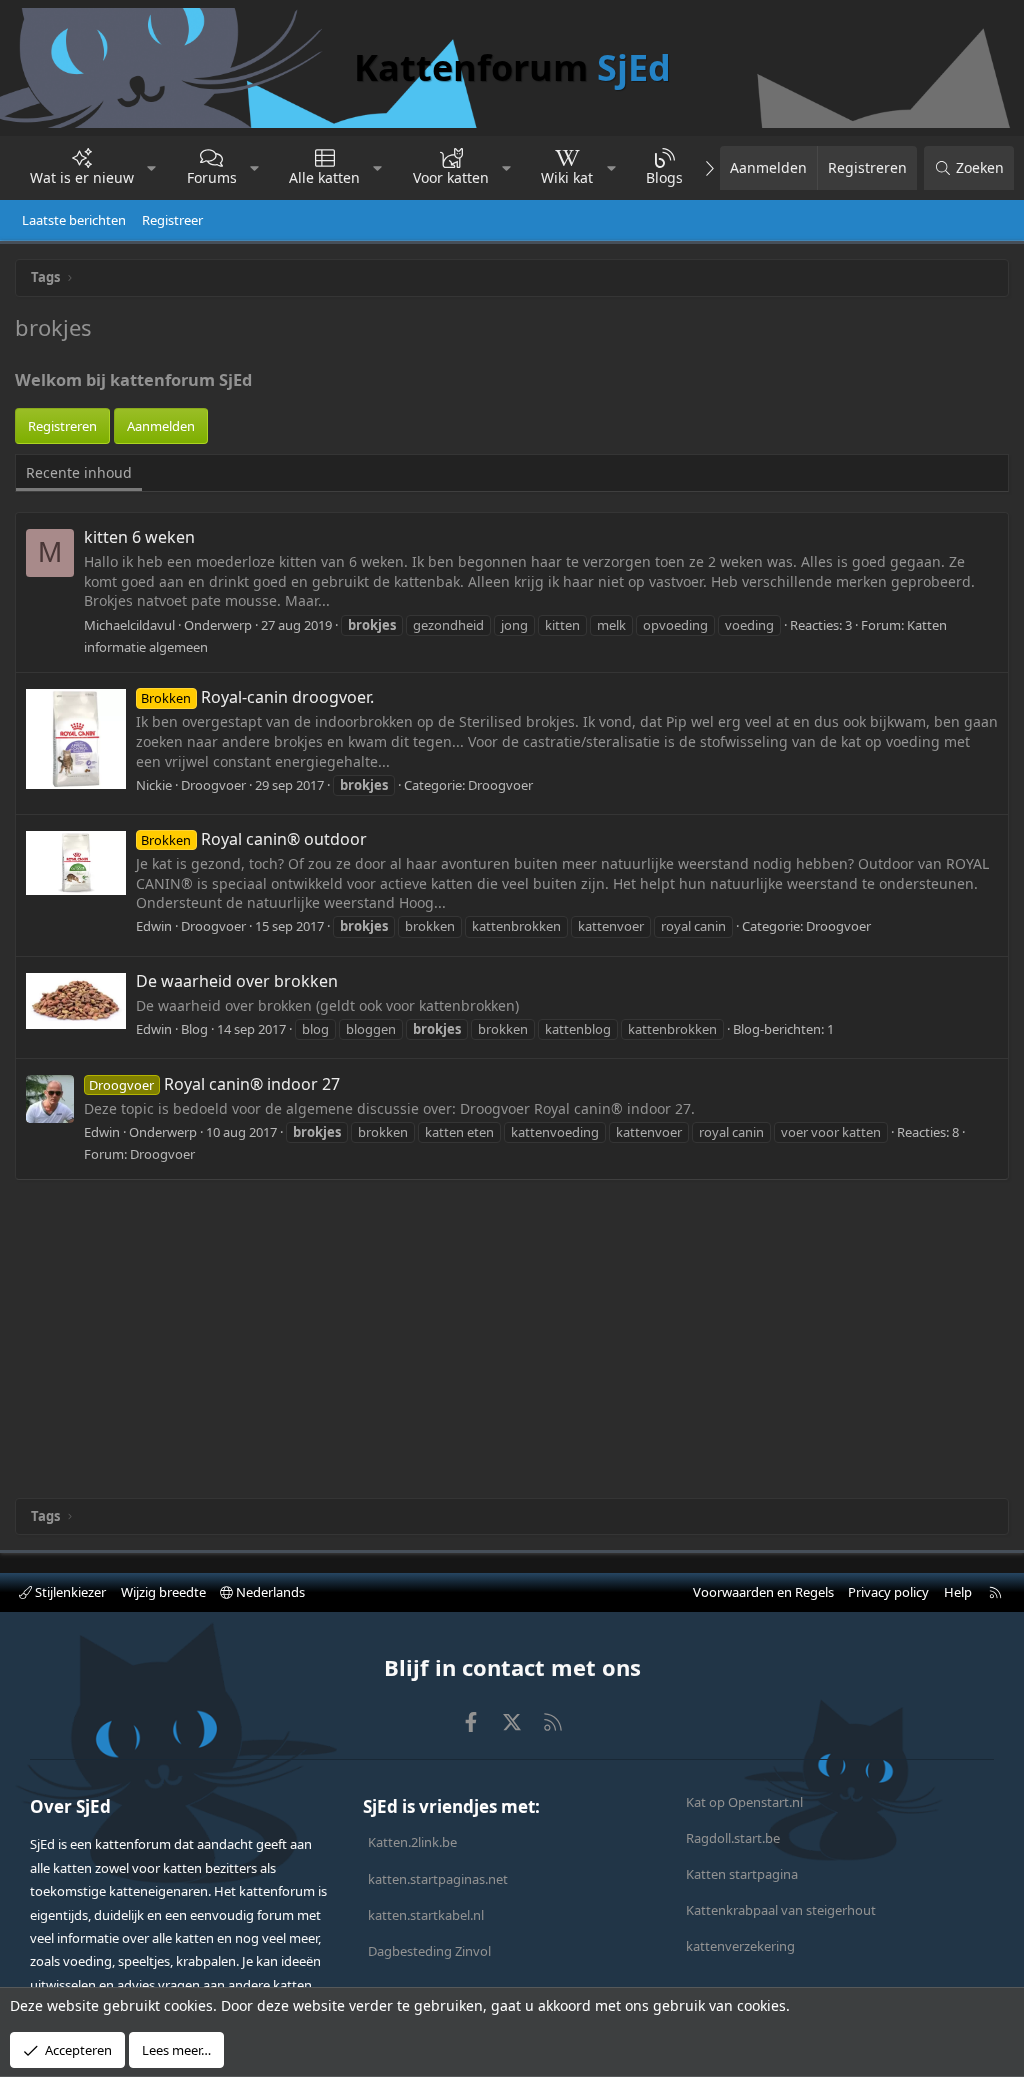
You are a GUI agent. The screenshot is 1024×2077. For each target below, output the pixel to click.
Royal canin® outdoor (253, 839)
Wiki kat (567, 177)
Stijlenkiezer (69, 1592)
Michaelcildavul (129, 625)
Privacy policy (888, 1592)
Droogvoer (500, 785)
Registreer (172, 220)
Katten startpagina (742, 1874)
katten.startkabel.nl (426, 1915)
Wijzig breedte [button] (163, 1592)
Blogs (664, 177)
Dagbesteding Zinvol (429, 1951)
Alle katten (324, 177)
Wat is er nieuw (82, 177)
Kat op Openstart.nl (744, 1802)
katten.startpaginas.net (438, 1879)
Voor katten (451, 177)
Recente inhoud (79, 472)
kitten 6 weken (139, 537)
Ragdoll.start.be (733, 1838)
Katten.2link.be (412, 1842)
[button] (152, 168)
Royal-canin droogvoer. (257, 697)
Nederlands (269, 1592)
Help (958, 1592)
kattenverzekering (740, 1946)
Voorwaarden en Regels (763, 1592)
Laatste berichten (74, 220)
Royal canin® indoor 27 (214, 1084)
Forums (212, 177)
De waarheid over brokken (237, 981)
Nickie (154, 785)
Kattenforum (512, 67)
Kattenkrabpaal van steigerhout (781, 1910)
